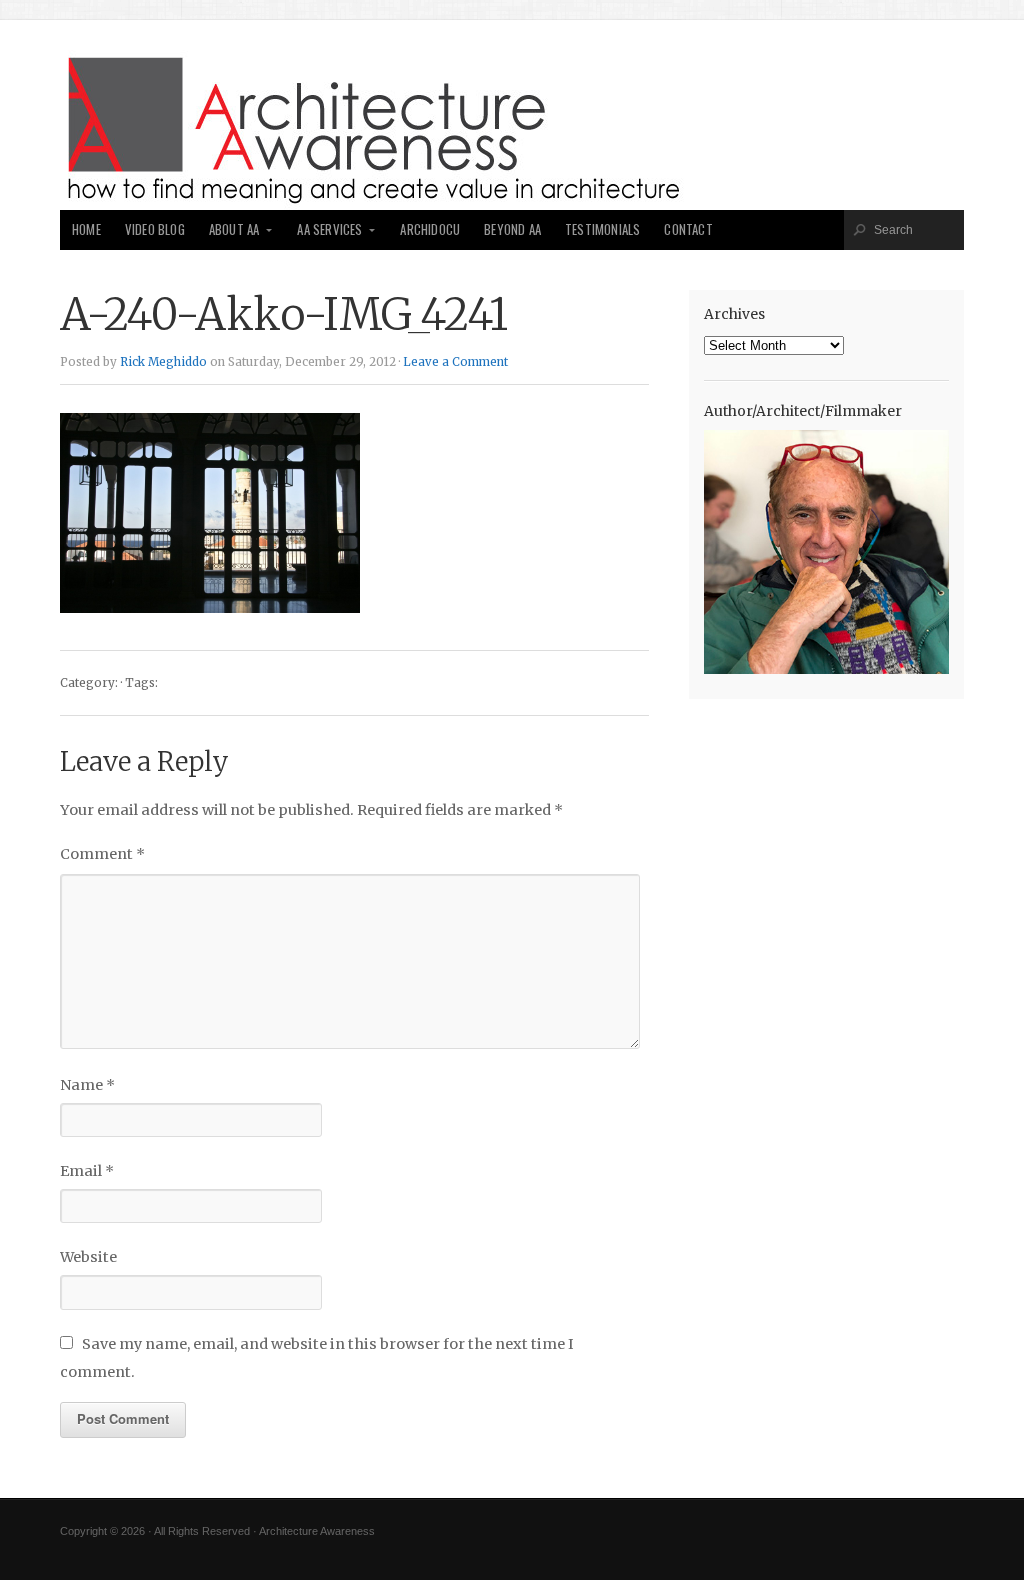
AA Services (329, 229)
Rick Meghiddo (163, 362)
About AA (234, 229)
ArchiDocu (430, 229)
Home (86, 229)
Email (87, 1171)
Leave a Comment (455, 362)
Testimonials (602, 229)
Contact (688, 229)
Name (87, 1085)
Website (88, 1257)
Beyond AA (512, 229)
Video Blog (155, 229)
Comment (102, 854)
